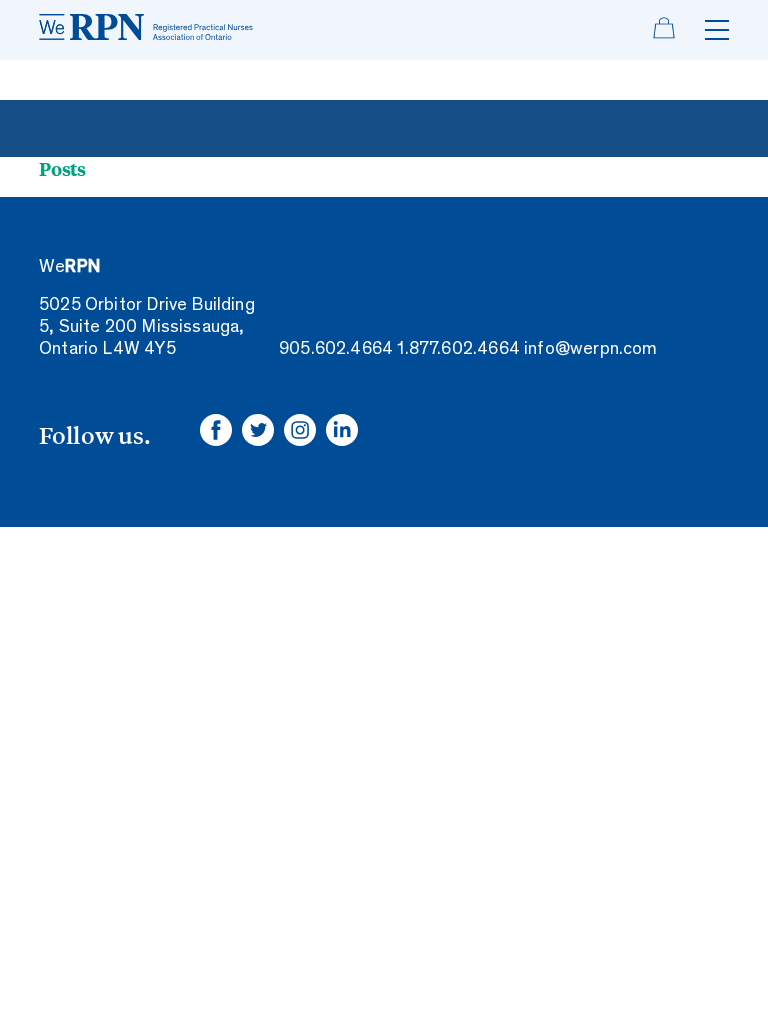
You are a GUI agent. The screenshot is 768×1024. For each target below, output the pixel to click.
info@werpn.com (591, 350)
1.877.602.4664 (458, 350)
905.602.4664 (336, 350)
